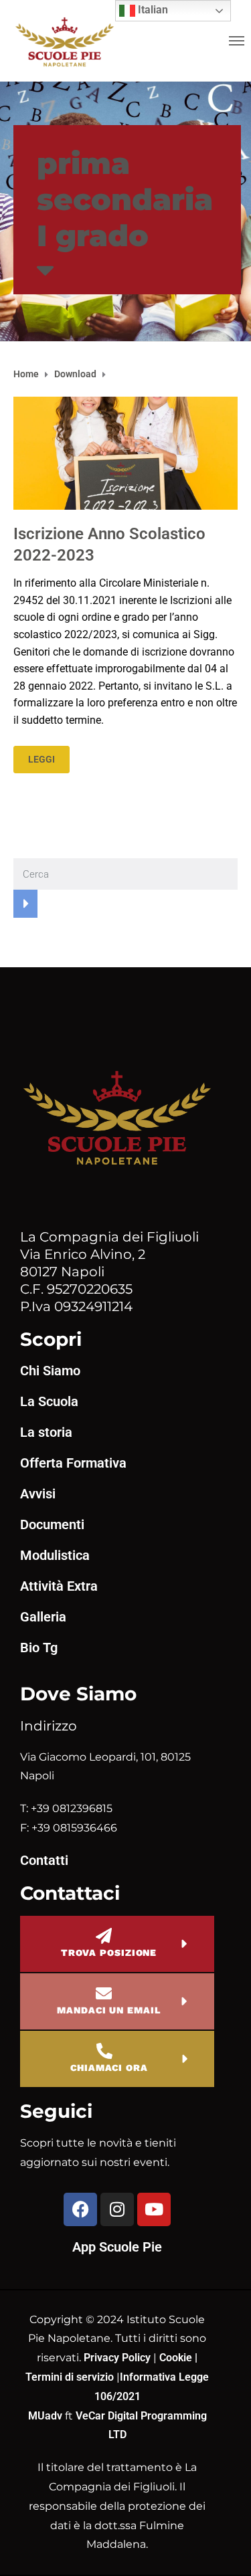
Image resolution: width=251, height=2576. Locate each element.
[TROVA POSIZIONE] (104, 1936)
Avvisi (38, 1494)
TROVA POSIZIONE (109, 1953)
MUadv (47, 2416)
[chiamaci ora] (104, 2051)
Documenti (52, 1524)
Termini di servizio (70, 2377)
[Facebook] (80, 2209)
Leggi (41, 759)
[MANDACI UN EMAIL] (104, 1993)
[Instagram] (117, 2209)
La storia (46, 1432)
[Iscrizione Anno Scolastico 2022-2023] (125, 453)
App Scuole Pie (117, 2247)
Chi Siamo (50, 1371)
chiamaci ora (109, 2068)
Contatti (44, 1860)
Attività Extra (59, 1586)
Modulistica (55, 1555)
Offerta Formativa (73, 1463)
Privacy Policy (118, 2358)
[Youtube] (154, 2209)
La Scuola (49, 1401)
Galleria (43, 1617)
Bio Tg (39, 1648)
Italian (152, 10)
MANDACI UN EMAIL (108, 2010)
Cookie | (178, 2358)
